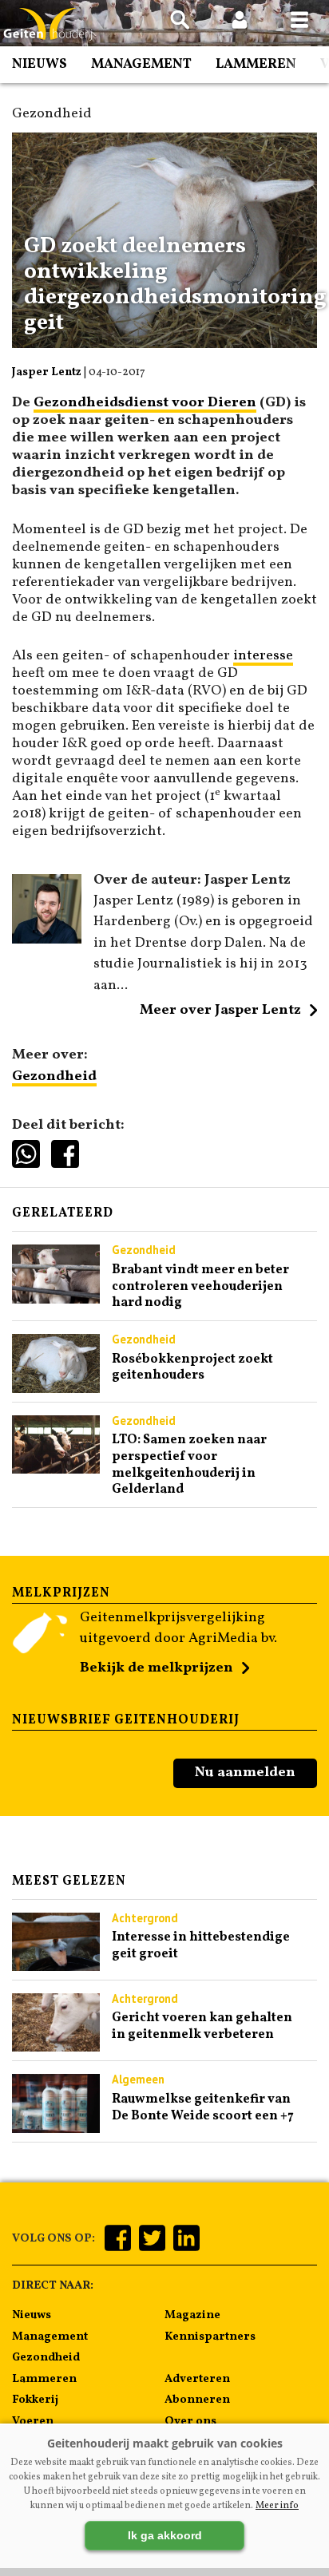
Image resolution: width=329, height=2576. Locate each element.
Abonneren (197, 2400)
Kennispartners (210, 2337)
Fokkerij (35, 2400)
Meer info (277, 2506)
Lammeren (256, 64)
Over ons (190, 2421)
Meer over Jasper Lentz (220, 1010)
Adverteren (197, 2379)
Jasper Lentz (47, 372)
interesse (263, 656)
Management (141, 64)
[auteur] (47, 940)
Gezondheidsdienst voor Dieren (145, 403)
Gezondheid (54, 1076)
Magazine (192, 2315)
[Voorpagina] (48, 24)
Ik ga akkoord (165, 2535)
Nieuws (40, 64)
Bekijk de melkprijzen (157, 1668)
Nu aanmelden (245, 1773)
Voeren (33, 2421)
